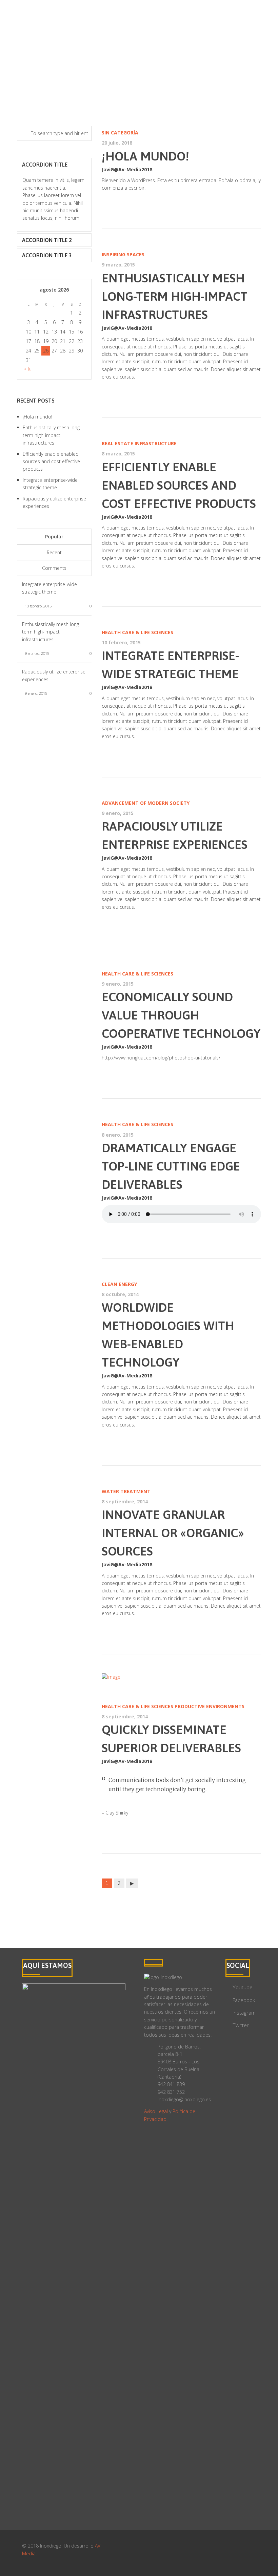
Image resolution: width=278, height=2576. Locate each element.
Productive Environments (210, 1706)
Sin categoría (120, 133)
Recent (54, 552)
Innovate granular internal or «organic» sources (173, 1533)
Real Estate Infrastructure (139, 443)
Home (25, 70)
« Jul (28, 369)
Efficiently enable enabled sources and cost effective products (179, 485)
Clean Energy (119, 1284)
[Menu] (261, 27)
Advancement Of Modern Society (146, 803)
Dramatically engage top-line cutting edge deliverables (171, 1166)
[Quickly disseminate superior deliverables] (181, 1677)
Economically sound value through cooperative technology (181, 1015)
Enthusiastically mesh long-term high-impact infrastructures (175, 296)
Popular (54, 536)
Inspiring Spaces (123, 254)
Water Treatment (126, 1491)
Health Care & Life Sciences (137, 632)
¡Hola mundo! (145, 156)
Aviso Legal (156, 2111)
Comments (54, 568)
